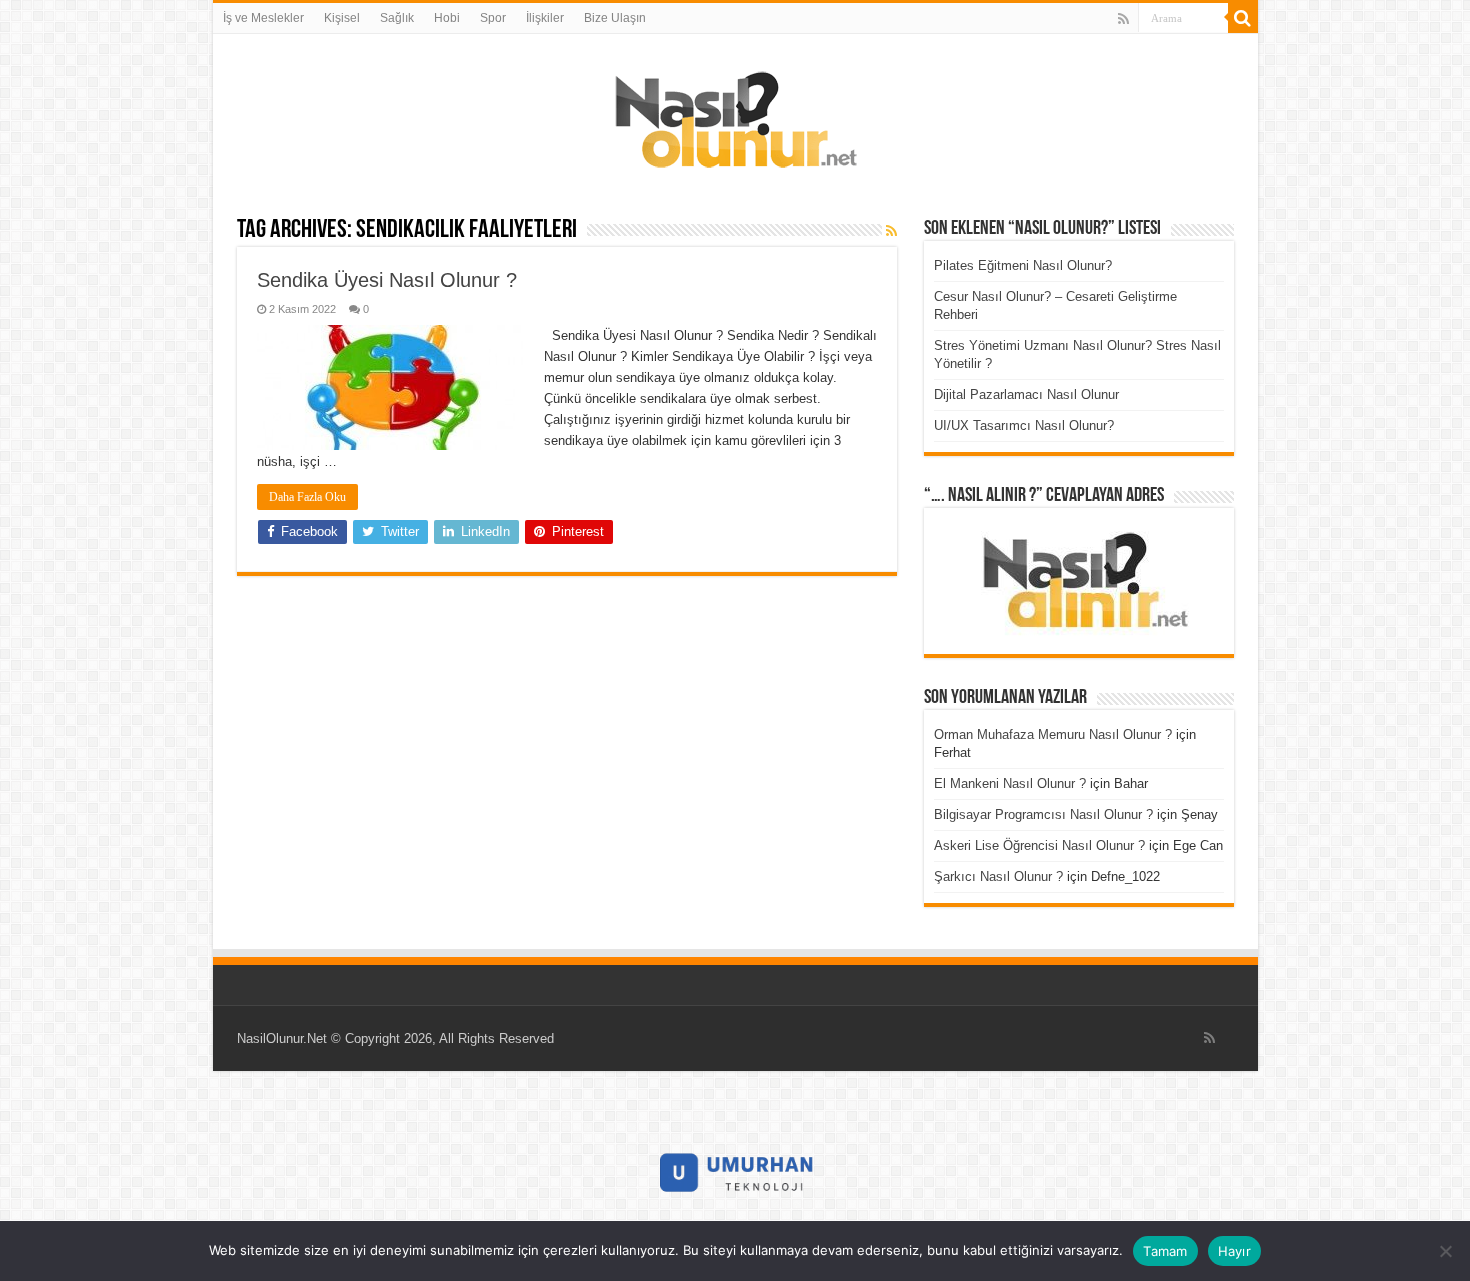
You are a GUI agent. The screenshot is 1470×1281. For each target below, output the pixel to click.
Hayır (1234, 1251)
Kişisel (342, 18)
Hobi (447, 18)
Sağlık (397, 18)
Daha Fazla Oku (307, 497)
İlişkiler (545, 18)
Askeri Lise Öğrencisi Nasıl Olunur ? (1039, 845)
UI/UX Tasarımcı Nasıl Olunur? (1024, 425)
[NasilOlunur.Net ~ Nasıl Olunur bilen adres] (735, 115)
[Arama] (1243, 18)
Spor (493, 18)
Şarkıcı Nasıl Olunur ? (998, 876)
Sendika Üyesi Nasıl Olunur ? (387, 280)
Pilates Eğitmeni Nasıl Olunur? (1023, 265)
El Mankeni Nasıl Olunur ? (1010, 783)
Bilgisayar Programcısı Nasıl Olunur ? (1043, 814)
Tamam (1165, 1251)
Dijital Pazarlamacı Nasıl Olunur (1026, 394)
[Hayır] (1445, 1251)
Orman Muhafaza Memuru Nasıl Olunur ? (1053, 734)
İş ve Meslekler (263, 18)
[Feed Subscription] (891, 231)
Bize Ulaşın (615, 18)
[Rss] (1123, 19)
